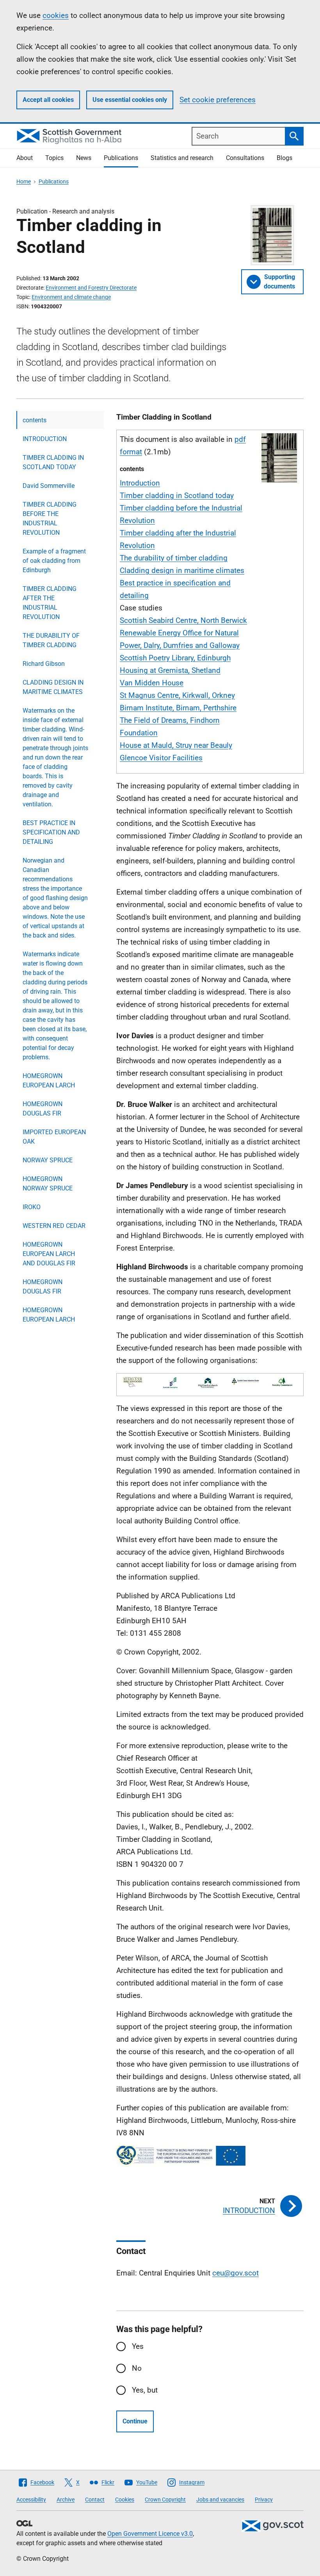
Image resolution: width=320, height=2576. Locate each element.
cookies (56, 15)
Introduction (140, 483)
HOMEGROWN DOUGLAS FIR (43, 1109)
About (25, 158)
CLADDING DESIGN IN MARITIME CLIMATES (53, 687)
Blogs (284, 158)
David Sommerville (49, 486)
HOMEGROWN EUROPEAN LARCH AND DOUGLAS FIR (49, 1254)
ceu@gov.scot (236, 2273)
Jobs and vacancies (220, 2500)
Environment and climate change (71, 297)
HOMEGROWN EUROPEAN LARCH (49, 1081)
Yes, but (145, 2390)
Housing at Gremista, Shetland (170, 670)
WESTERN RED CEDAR (54, 1226)
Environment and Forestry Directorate (91, 288)
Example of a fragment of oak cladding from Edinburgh (54, 561)
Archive (66, 2500)
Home (24, 181)
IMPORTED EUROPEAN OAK (54, 1137)
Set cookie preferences (218, 100)
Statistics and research (182, 158)
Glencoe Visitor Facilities (161, 758)
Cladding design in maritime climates (182, 570)
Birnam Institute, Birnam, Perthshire (178, 708)
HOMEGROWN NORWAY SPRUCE (48, 1184)
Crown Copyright (165, 2500)
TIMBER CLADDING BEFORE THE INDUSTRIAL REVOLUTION (50, 519)
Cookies (125, 2500)
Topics (54, 158)
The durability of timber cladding (174, 558)
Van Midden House (152, 683)
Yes (138, 2346)
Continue (135, 2421)
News (84, 158)
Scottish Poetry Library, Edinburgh (175, 658)
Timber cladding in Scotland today (177, 495)
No (137, 2368)
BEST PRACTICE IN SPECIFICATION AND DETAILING (51, 832)
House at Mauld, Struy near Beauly (176, 745)
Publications (121, 158)
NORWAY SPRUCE (48, 1160)
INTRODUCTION (45, 439)
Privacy (264, 2500)
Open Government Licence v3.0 (150, 2534)
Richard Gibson (44, 664)
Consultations (245, 158)
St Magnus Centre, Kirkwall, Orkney (177, 695)
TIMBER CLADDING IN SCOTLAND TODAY (53, 462)
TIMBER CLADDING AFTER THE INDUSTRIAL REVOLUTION (50, 603)
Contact (95, 2500)
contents (35, 420)
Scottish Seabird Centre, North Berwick (183, 620)
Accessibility (31, 2500)
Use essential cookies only (130, 100)
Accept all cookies (48, 100)
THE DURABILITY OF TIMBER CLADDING (51, 640)
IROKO (32, 1207)
